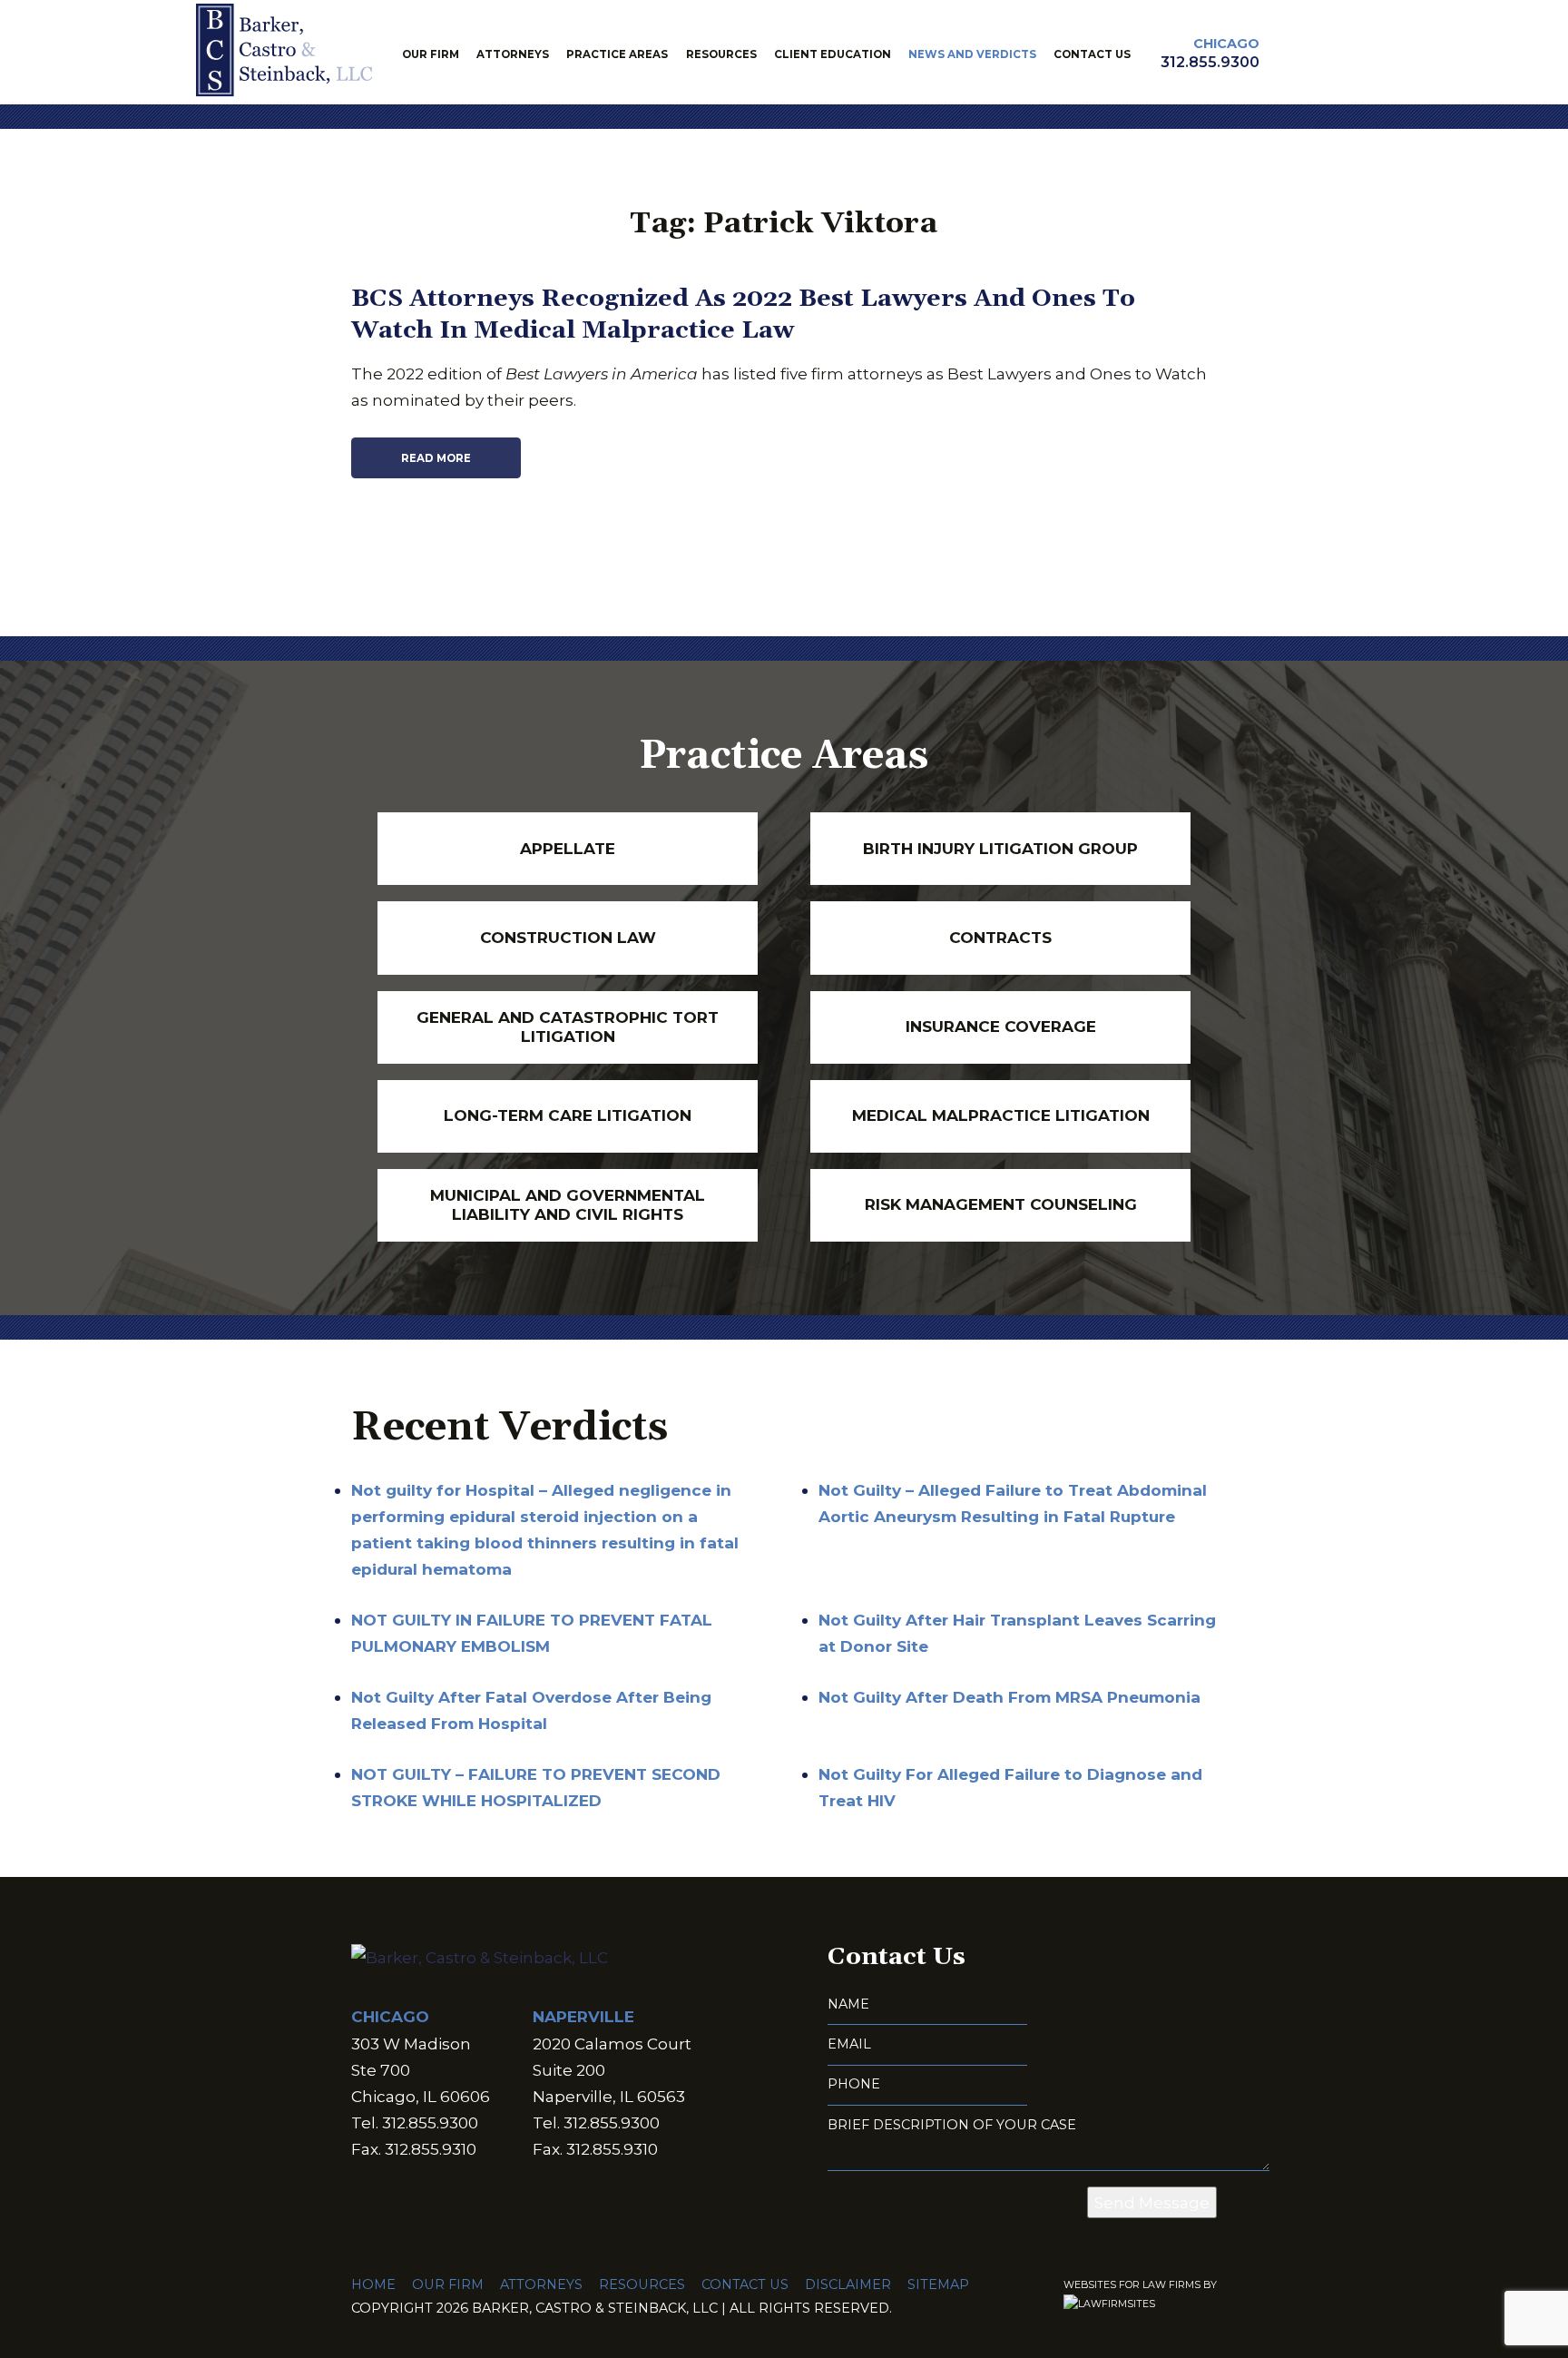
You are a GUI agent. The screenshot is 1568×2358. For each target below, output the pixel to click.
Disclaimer (848, 2284)
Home (373, 2284)
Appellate (568, 848)
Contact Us (1092, 54)
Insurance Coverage (1001, 1026)
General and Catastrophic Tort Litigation (568, 1027)
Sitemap (938, 2284)
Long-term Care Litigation (568, 1115)
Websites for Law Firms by (1140, 2285)
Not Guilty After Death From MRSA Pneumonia (1009, 1697)
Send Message (1152, 2202)
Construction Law (568, 937)
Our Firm (431, 54)
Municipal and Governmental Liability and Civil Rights (568, 1204)
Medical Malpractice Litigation (1001, 1115)
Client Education (833, 54)
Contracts (1000, 937)
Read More (436, 458)
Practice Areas (617, 54)
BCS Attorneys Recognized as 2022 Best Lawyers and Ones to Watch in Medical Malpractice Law (743, 314)
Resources (721, 54)
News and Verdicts (972, 54)
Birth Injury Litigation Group (1000, 848)
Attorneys (513, 54)
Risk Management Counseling (1001, 1204)
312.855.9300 (1210, 62)
